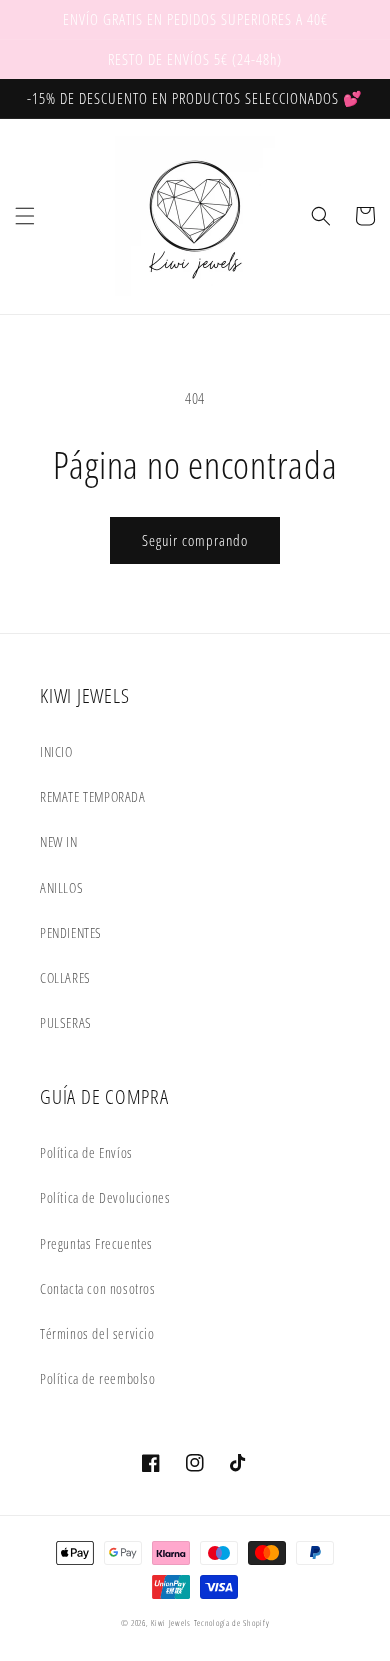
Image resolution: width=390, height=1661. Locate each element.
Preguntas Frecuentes (96, 1243)
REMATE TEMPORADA (93, 796)
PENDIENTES (71, 932)
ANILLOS (61, 887)
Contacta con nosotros (98, 1288)
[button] (25, 216)
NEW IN (59, 841)
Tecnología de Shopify (232, 1622)
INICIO (56, 751)
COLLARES (65, 977)
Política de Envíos (86, 1152)
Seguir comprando (195, 540)
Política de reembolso (98, 1378)
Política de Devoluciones (105, 1197)
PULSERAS (66, 1022)
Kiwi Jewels (171, 1622)
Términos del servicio (97, 1333)
